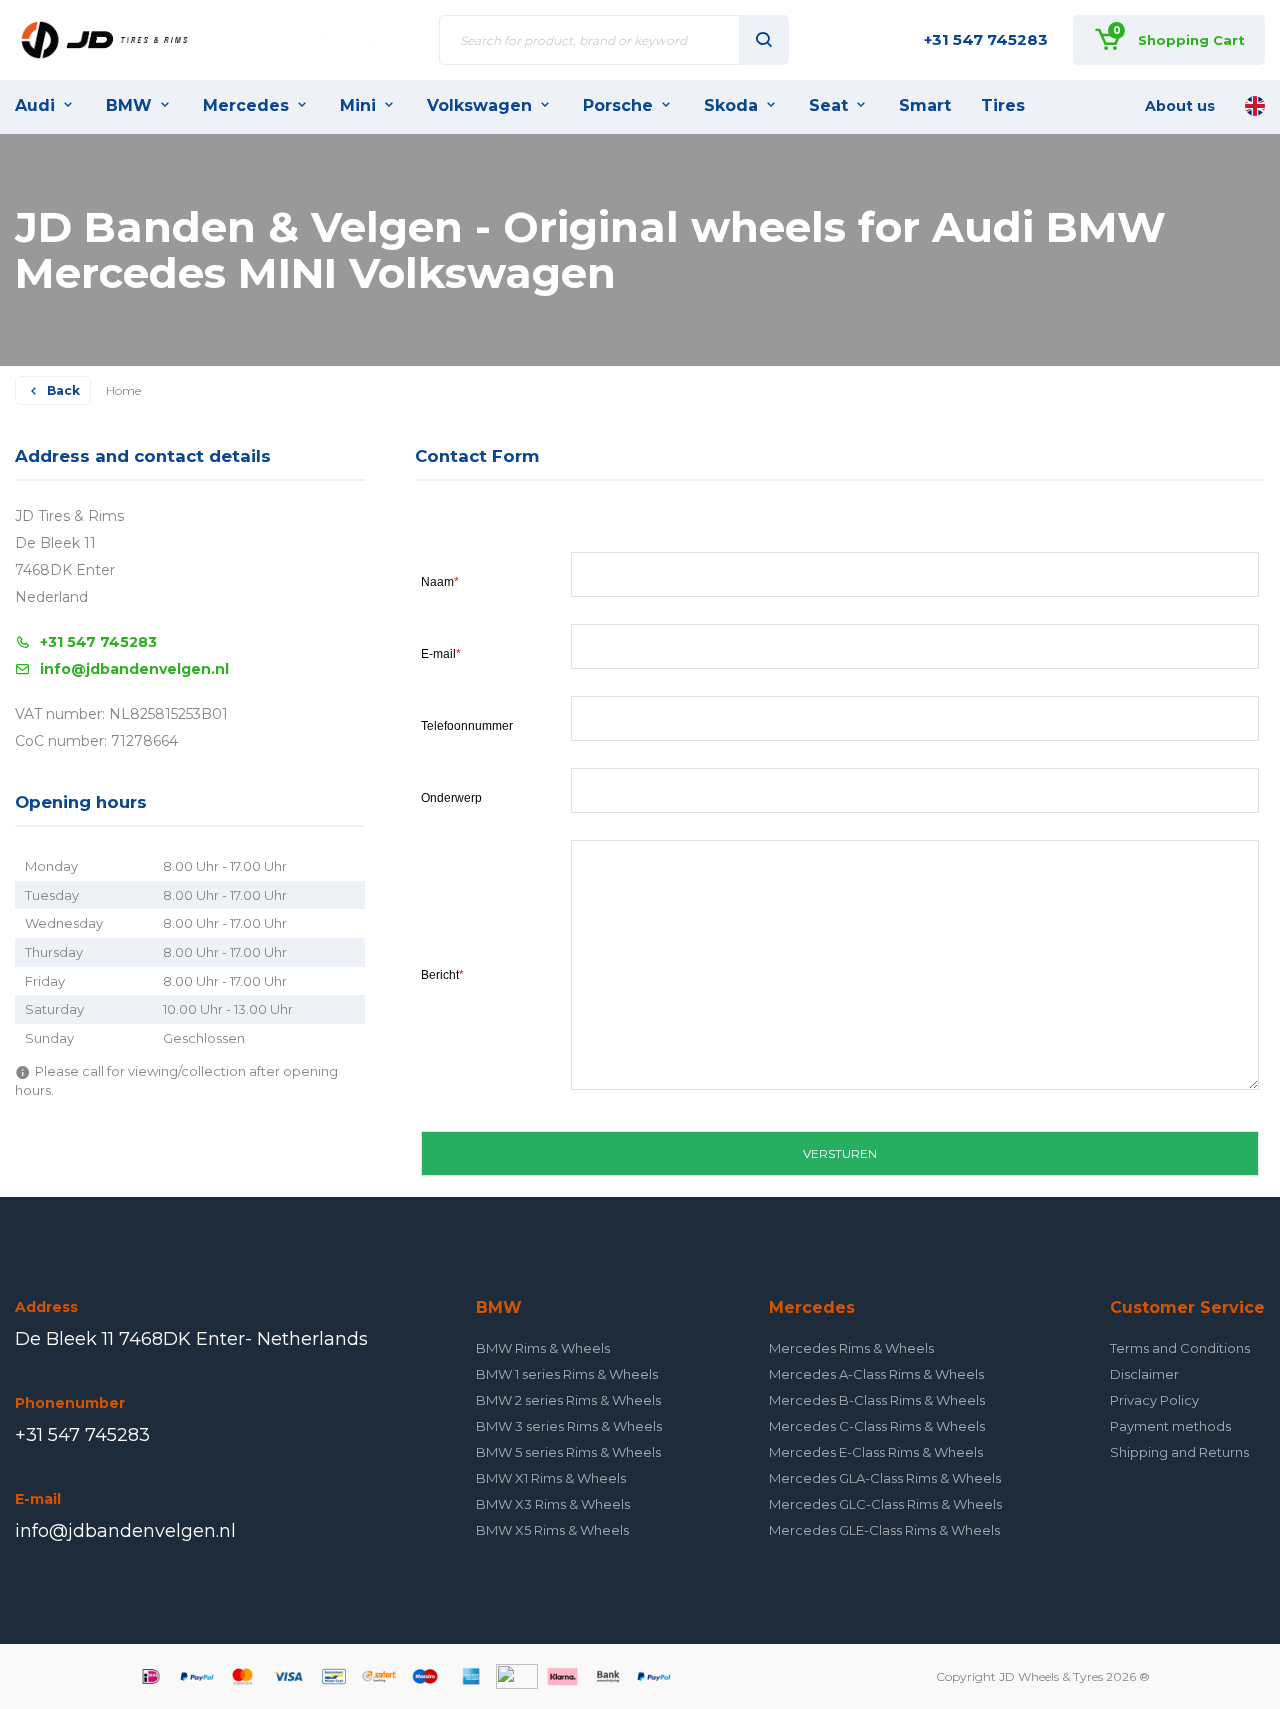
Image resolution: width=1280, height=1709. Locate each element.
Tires (1003, 105)
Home (123, 390)
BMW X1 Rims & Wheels (551, 1478)
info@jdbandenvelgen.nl (134, 669)
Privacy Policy (1154, 1400)
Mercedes (246, 105)
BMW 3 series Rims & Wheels (569, 1426)
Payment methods (1170, 1426)
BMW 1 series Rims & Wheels (567, 1374)
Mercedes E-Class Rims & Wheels (876, 1452)
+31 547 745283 (986, 39)
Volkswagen (479, 105)
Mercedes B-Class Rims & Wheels (877, 1400)
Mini (358, 105)
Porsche (618, 105)
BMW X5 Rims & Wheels (552, 1530)
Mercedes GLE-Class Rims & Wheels (884, 1530)
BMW (129, 105)
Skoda (731, 105)
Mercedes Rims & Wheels (851, 1348)
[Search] (764, 40)
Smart (925, 105)
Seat (828, 105)
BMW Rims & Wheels (543, 1348)
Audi (35, 105)
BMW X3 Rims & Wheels (553, 1504)
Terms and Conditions (1180, 1348)
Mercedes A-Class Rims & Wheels (876, 1374)
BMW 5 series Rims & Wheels (568, 1452)
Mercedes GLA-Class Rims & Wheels (885, 1478)
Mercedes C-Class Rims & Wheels (877, 1426)
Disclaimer (1144, 1374)
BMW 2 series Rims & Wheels (568, 1400)
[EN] (1255, 106)
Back (63, 390)
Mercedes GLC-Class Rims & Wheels (885, 1504)
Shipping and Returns (1179, 1452)
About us (1180, 106)
